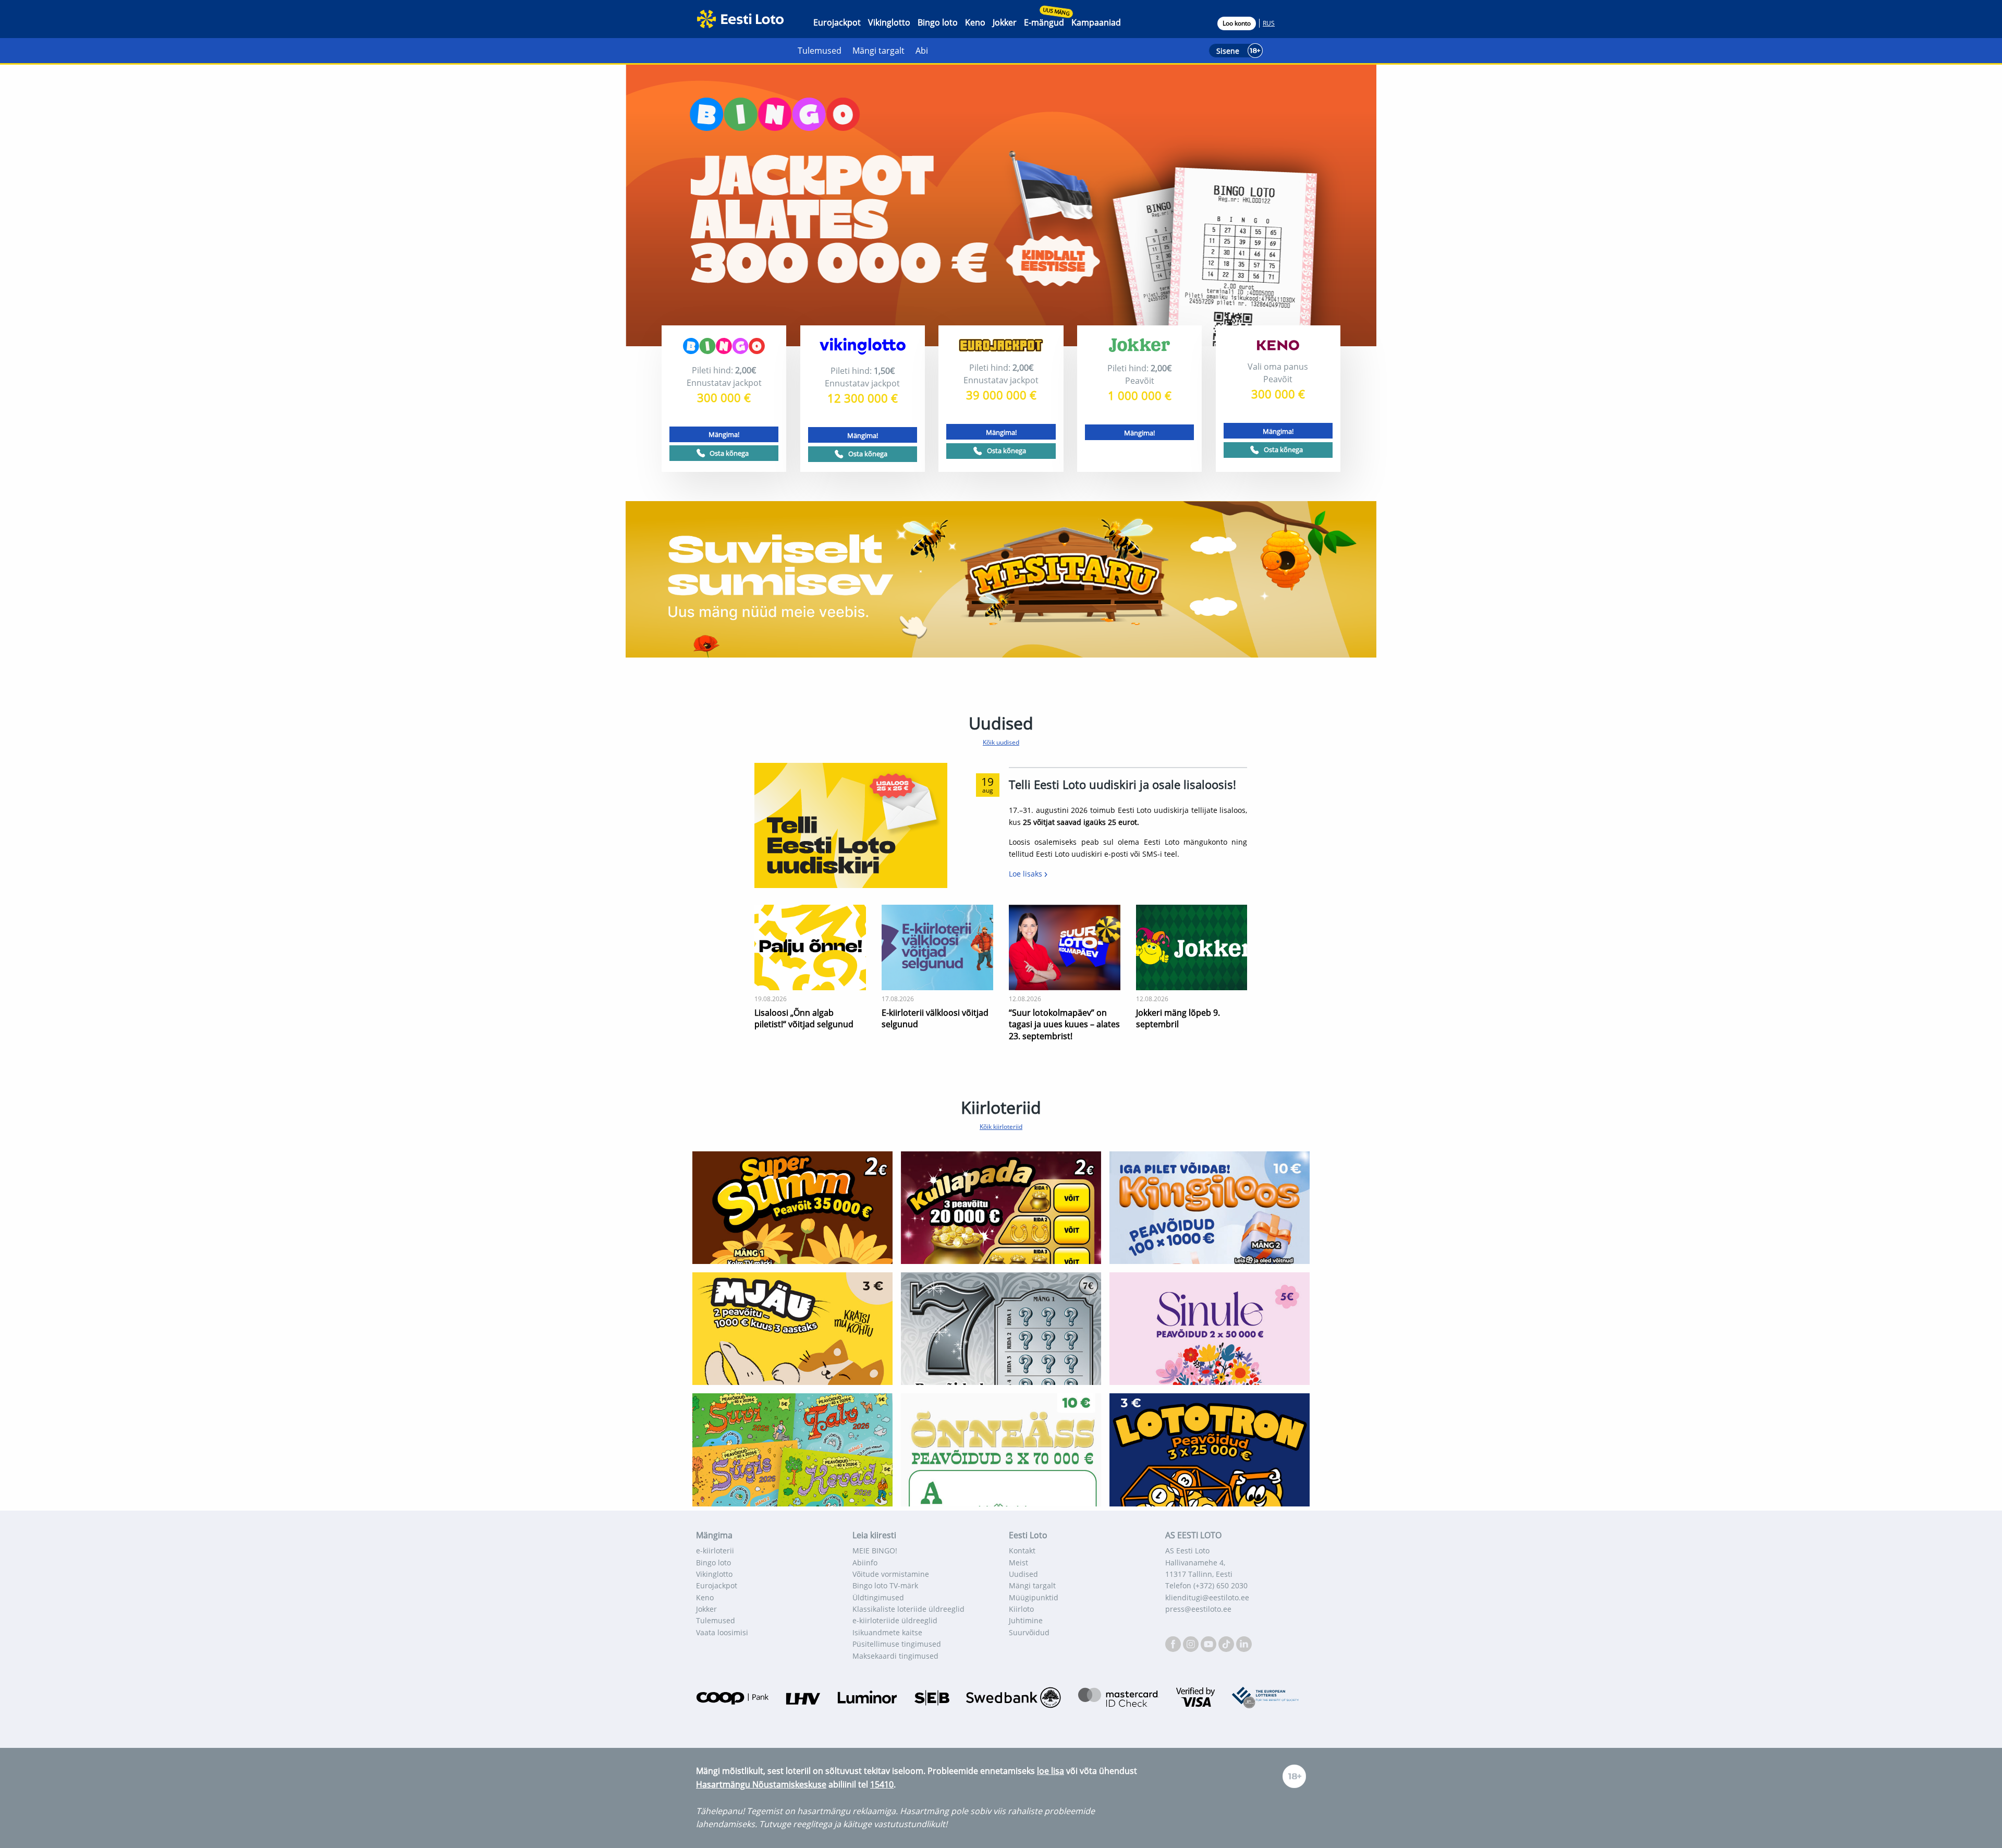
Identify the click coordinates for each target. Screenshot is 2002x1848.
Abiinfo (865, 1563)
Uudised (1023, 1574)
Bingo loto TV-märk (885, 1585)
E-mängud (1044, 22)
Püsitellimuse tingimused (897, 1644)
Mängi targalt (878, 51)
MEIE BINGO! (875, 1551)
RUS (1269, 23)
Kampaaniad (1096, 22)
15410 (882, 1784)
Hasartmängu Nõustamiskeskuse (761, 1784)
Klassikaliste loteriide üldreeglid (908, 1609)
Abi (922, 51)
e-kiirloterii (715, 1551)
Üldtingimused (878, 1597)
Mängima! (724, 434)
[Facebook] (1174, 1643)
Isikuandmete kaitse (887, 1632)
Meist (1018, 1563)
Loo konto (1237, 23)
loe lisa (1051, 1771)
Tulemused (820, 51)
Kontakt (1022, 1551)
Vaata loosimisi (722, 1632)
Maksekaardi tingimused (895, 1656)
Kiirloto (1021, 1609)
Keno (975, 22)
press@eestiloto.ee (1198, 1609)
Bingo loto (938, 22)
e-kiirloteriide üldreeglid (895, 1620)
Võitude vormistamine (891, 1574)
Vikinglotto (889, 22)
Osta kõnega (729, 453)
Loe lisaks (1027, 874)
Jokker (1005, 22)
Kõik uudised (1001, 742)
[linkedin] (1244, 1643)
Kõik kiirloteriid (1001, 1127)
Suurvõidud (1029, 1632)
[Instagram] (1192, 1643)
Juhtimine (1026, 1620)
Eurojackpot (837, 22)
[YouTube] (1210, 1643)
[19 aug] (851, 824)
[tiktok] (1227, 1643)
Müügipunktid (1034, 1597)
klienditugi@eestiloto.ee (1207, 1597)
